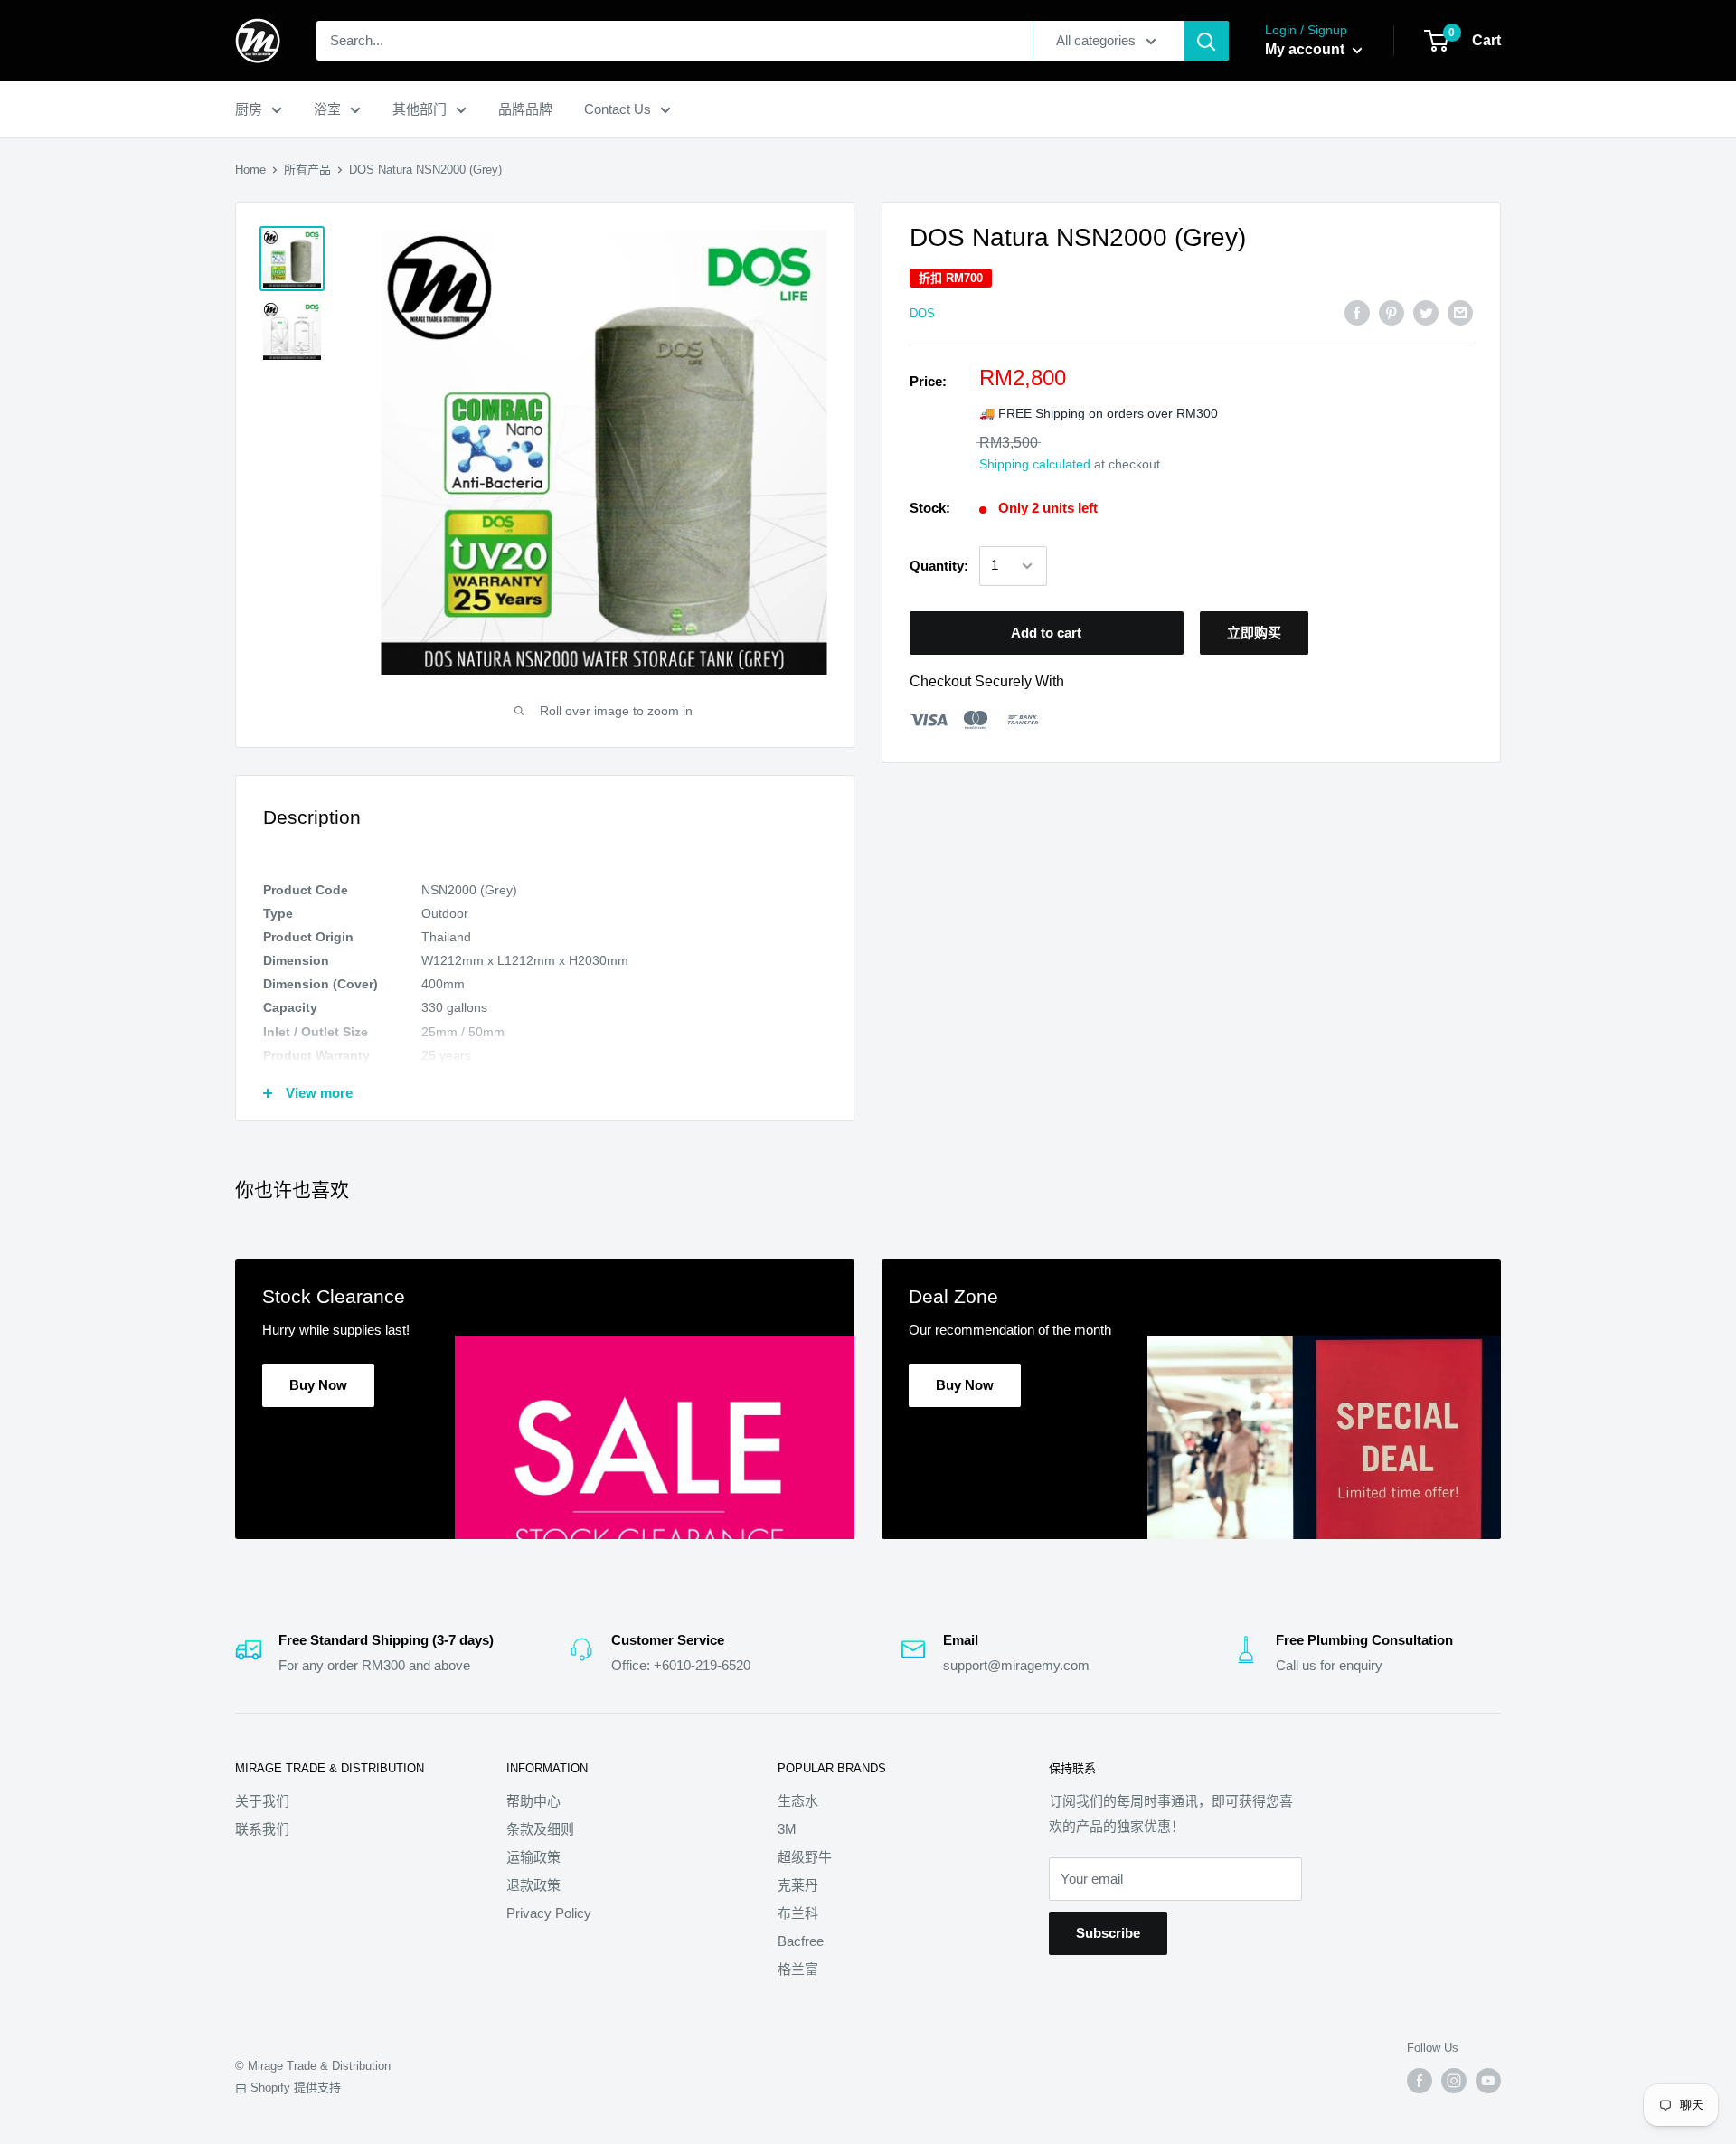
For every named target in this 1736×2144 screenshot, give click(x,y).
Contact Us (618, 109)
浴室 (327, 109)
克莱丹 (798, 1885)
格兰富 (798, 1969)
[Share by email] (1460, 312)
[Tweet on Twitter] (1426, 312)
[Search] (1206, 41)
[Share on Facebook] (1357, 312)
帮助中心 (533, 1801)
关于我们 (262, 1801)
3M (787, 1829)
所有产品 (307, 170)
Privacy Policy (549, 1913)
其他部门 (420, 109)
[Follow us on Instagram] (1454, 2081)
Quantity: (939, 566)
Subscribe (1108, 1933)
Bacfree (801, 1941)
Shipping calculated (1035, 464)
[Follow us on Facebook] (1420, 2081)
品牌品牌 (525, 109)
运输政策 (533, 1857)
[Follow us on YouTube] (1488, 2081)
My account (1307, 49)
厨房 (249, 109)
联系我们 (262, 1829)
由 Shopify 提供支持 (288, 2087)
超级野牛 (805, 1857)
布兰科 (798, 1913)
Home (250, 170)
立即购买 (1254, 633)
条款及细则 (540, 1829)
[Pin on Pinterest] (1392, 312)
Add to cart (1046, 633)
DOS (922, 313)
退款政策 (533, 1885)
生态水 (798, 1801)
